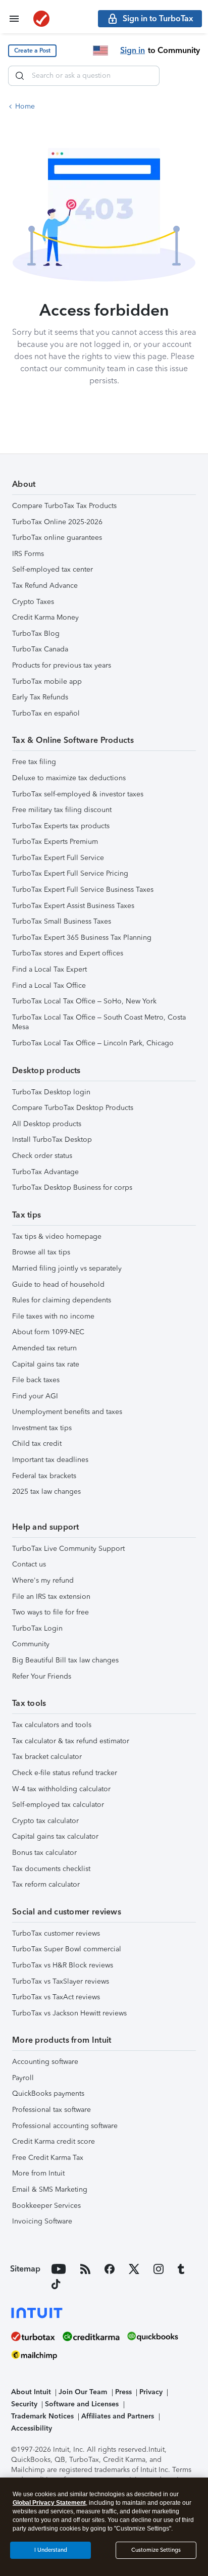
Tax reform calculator (46, 1884)
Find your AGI (35, 1396)
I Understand (51, 2550)
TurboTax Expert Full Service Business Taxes (83, 890)
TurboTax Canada (40, 649)
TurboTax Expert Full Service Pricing (70, 873)
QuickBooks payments (48, 2093)
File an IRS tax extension (51, 1597)
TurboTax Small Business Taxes (62, 921)
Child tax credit (37, 1444)
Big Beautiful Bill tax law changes (65, 1660)
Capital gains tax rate (46, 1364)
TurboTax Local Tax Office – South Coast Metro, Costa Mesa (99, 1022)
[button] (32, 51)
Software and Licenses (82, 2404)
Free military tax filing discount (62, 810)
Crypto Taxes (33, 602)
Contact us (29, 1564)
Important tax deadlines (50, 1460)
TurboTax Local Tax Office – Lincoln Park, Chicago (93, 1043)
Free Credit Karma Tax (48, 2158)
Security (24, 2404)
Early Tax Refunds (40, 697)
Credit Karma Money (45, 617)
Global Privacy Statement (49, 2503)
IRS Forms (28, 554)
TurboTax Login (37, 1628)
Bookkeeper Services (46, 2206)
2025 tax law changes (46, 1492)
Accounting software (45, 2062)
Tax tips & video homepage (57, 1236)
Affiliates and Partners (118, 2416)
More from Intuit (38, 2173)
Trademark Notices (42, 2416)
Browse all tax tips (41, 1252)
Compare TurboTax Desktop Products (73, 1108)
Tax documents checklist (51, 1869)
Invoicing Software (42, 2221)
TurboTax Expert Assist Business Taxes (73, 906)
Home (25, 106)
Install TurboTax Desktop (52, 1140)
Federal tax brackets (44, 1476)
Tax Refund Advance (45, 586)
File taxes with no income (53, 1316)
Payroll (23, 2078)
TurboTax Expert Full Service (58, 858)
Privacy (151, 2392)
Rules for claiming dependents (62, 1300)
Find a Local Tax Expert (49, 969)
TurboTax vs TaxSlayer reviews (61, 1981)
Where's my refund (43, 1580)
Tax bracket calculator (47, 1757)
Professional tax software (51, 2110)
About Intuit (31, 2392)
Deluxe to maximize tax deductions (69, 778)
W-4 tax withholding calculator (61, 1789)
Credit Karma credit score (54, 2141)
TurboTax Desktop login (51, 1092)
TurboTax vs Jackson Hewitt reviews (69, 2013)
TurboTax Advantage (45, 1172)
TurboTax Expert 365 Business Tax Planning (82, 938)
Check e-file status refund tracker (65, 1773)
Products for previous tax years (62, 665)
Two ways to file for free (50, 1612)
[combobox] (84, 76)
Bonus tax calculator (44, 1853)
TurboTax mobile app (47, 681)
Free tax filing (34, 762)
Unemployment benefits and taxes (67, 1412)
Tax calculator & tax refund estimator (71, 1741)
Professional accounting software (65, 2126)
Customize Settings (156, 2550)
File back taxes (36, 1380)
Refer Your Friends (42, 1676)
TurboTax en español (46, 713)
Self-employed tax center (53, 569)
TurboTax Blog (36, 634)
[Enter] (20, 76)
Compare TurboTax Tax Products (64, 506)
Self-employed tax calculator (58, 1805)
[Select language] (100, 50)
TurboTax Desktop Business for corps (72, 1188)
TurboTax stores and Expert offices (68, 953)
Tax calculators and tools (52, 1725)
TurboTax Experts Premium (55, 842)
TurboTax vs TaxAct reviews (56, 1997)
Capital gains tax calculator (55, 1836)
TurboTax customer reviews (56, 1933)
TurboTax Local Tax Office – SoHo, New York (84, 1001)
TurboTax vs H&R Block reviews (63, 1965)
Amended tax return (44, 1348)
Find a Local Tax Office (49, 986)
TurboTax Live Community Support (68, 1549)
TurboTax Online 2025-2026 (57, 522)
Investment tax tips (42, 1428)
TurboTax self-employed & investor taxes (78, 794)
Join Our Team (83, 2392)
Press (123, 2392)
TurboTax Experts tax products (61, 826)
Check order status (42, 1156)
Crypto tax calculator (45, 1821)
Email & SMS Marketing (50, 2189)
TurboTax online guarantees (57, 538)
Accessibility (32, 2428)
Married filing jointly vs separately (67, 1268)
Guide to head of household (58, 1284)
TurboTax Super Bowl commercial (67, 1949)
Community (31, 1644)
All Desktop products (47, 1124)
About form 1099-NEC (48, 1332)
